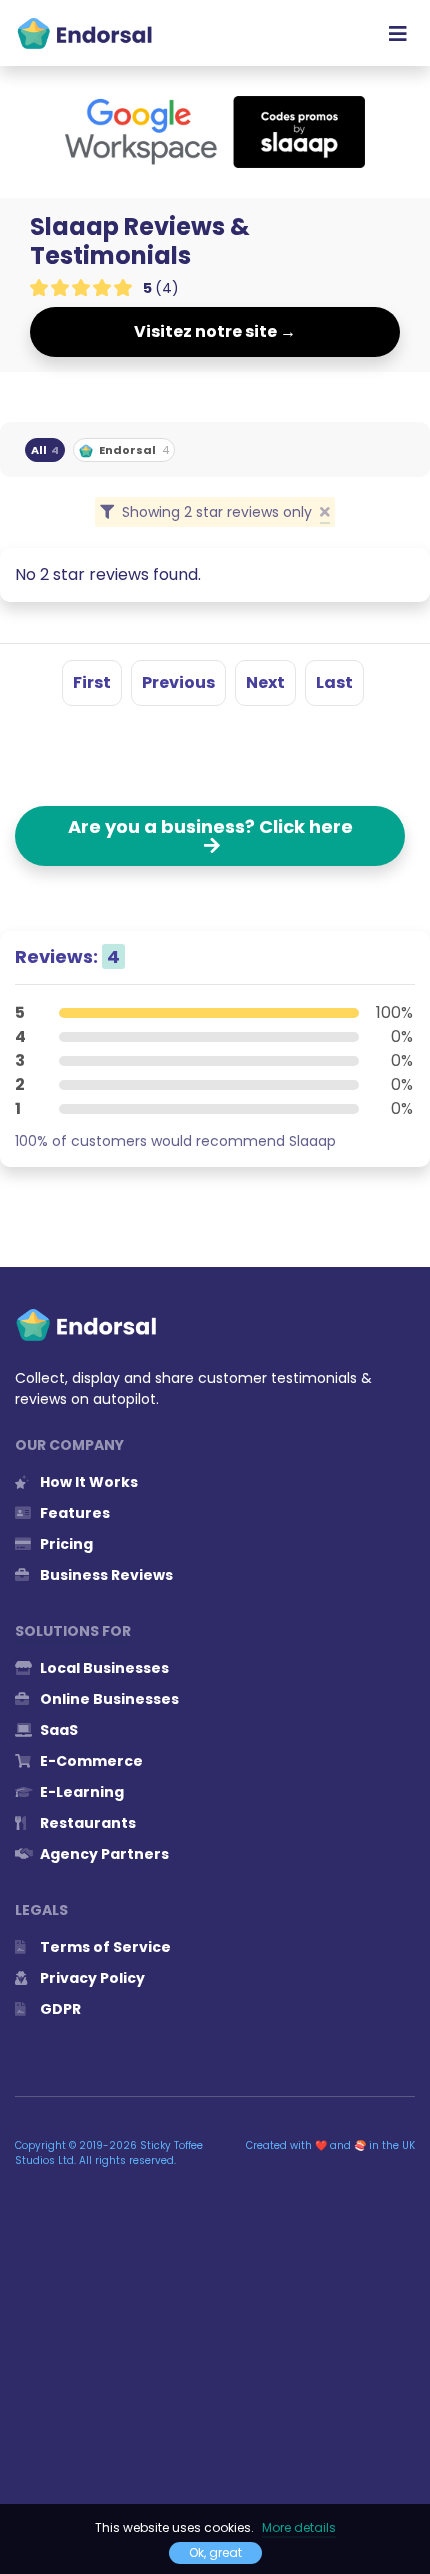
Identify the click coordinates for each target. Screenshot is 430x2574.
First (92, 682)
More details (299, 2527)
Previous (178, 682)
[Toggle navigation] (398, 33)
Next (265, 682)
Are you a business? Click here (210, 836)
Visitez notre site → (215, 331)
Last (334, 682)
